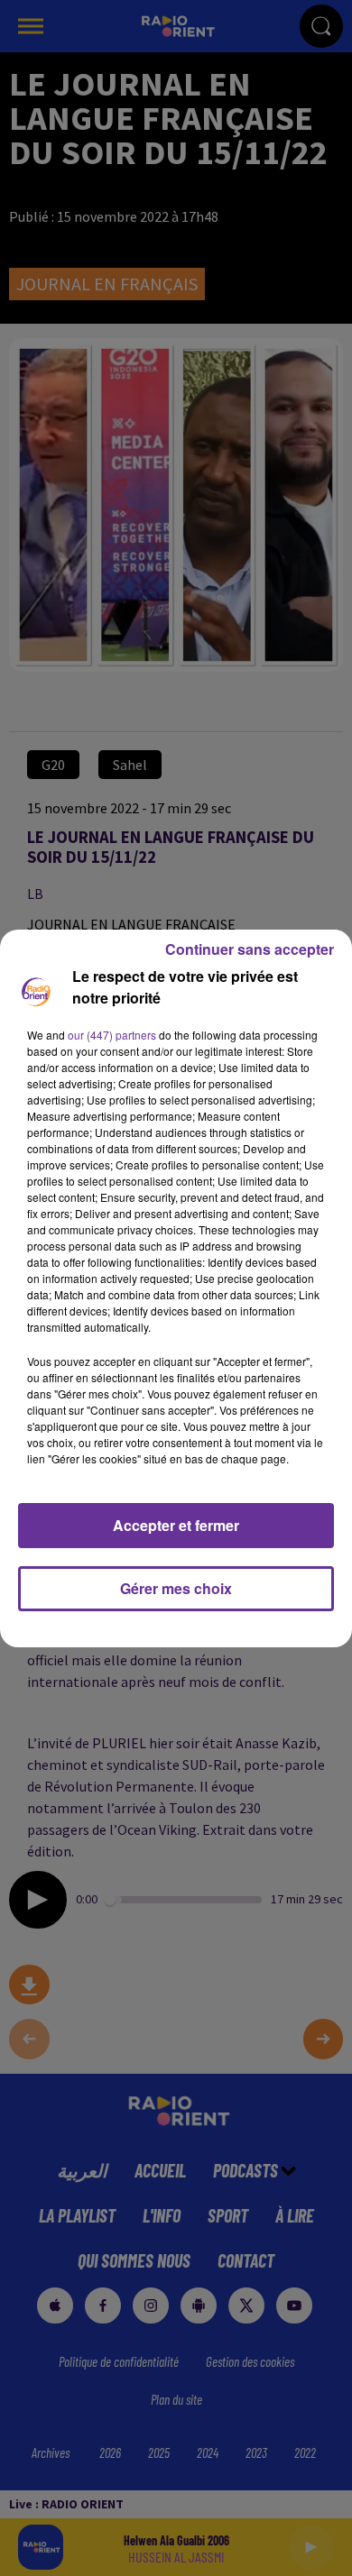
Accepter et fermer (176, 1525)
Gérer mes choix (176, 1588)
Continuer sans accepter (250, 949)
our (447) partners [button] (112, 1035)
